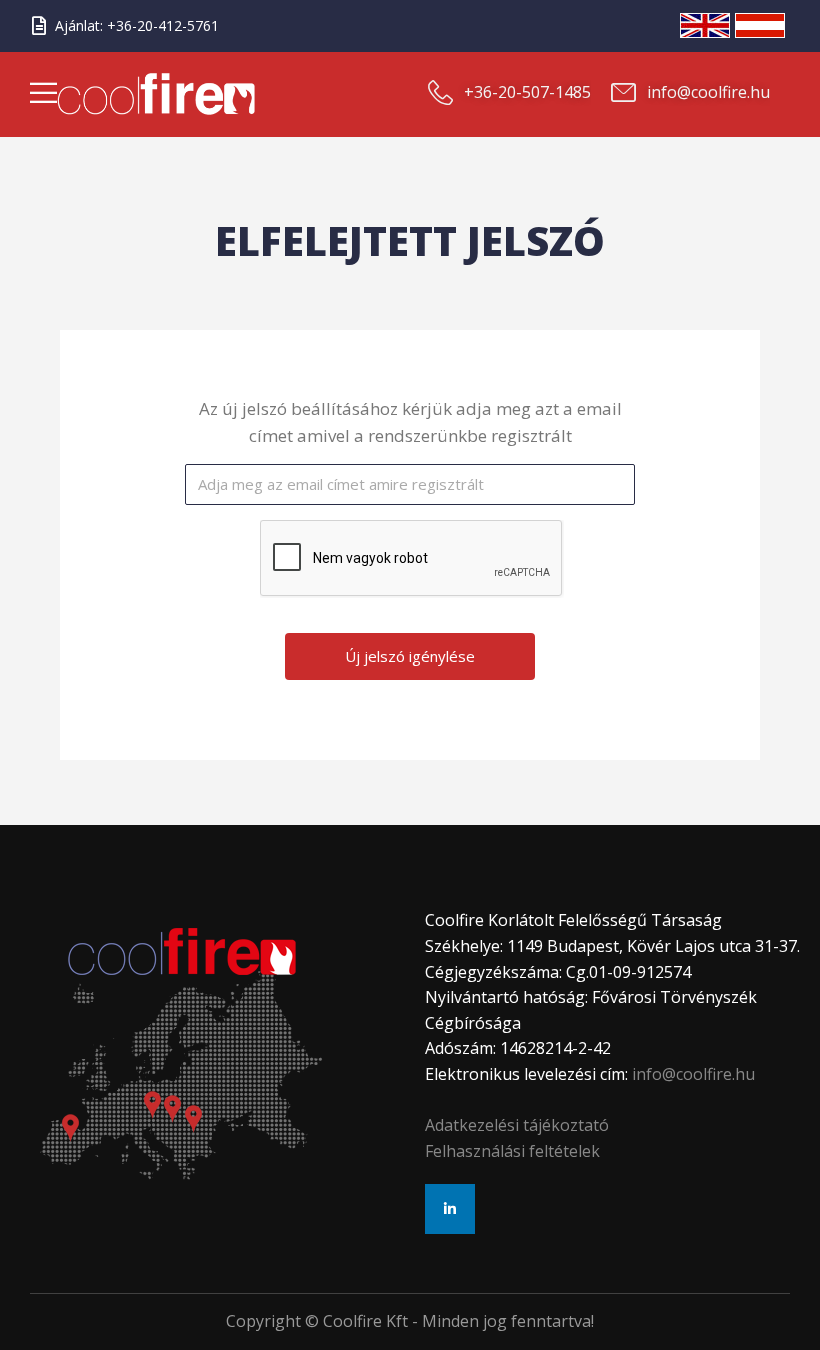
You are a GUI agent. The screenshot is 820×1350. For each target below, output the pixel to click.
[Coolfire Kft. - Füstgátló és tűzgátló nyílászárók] (211, 94)
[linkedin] (450, 1209)
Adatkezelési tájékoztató (517, 1125)
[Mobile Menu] (43, 97)
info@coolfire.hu (693, 1074)
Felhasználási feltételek (512, 1151)
